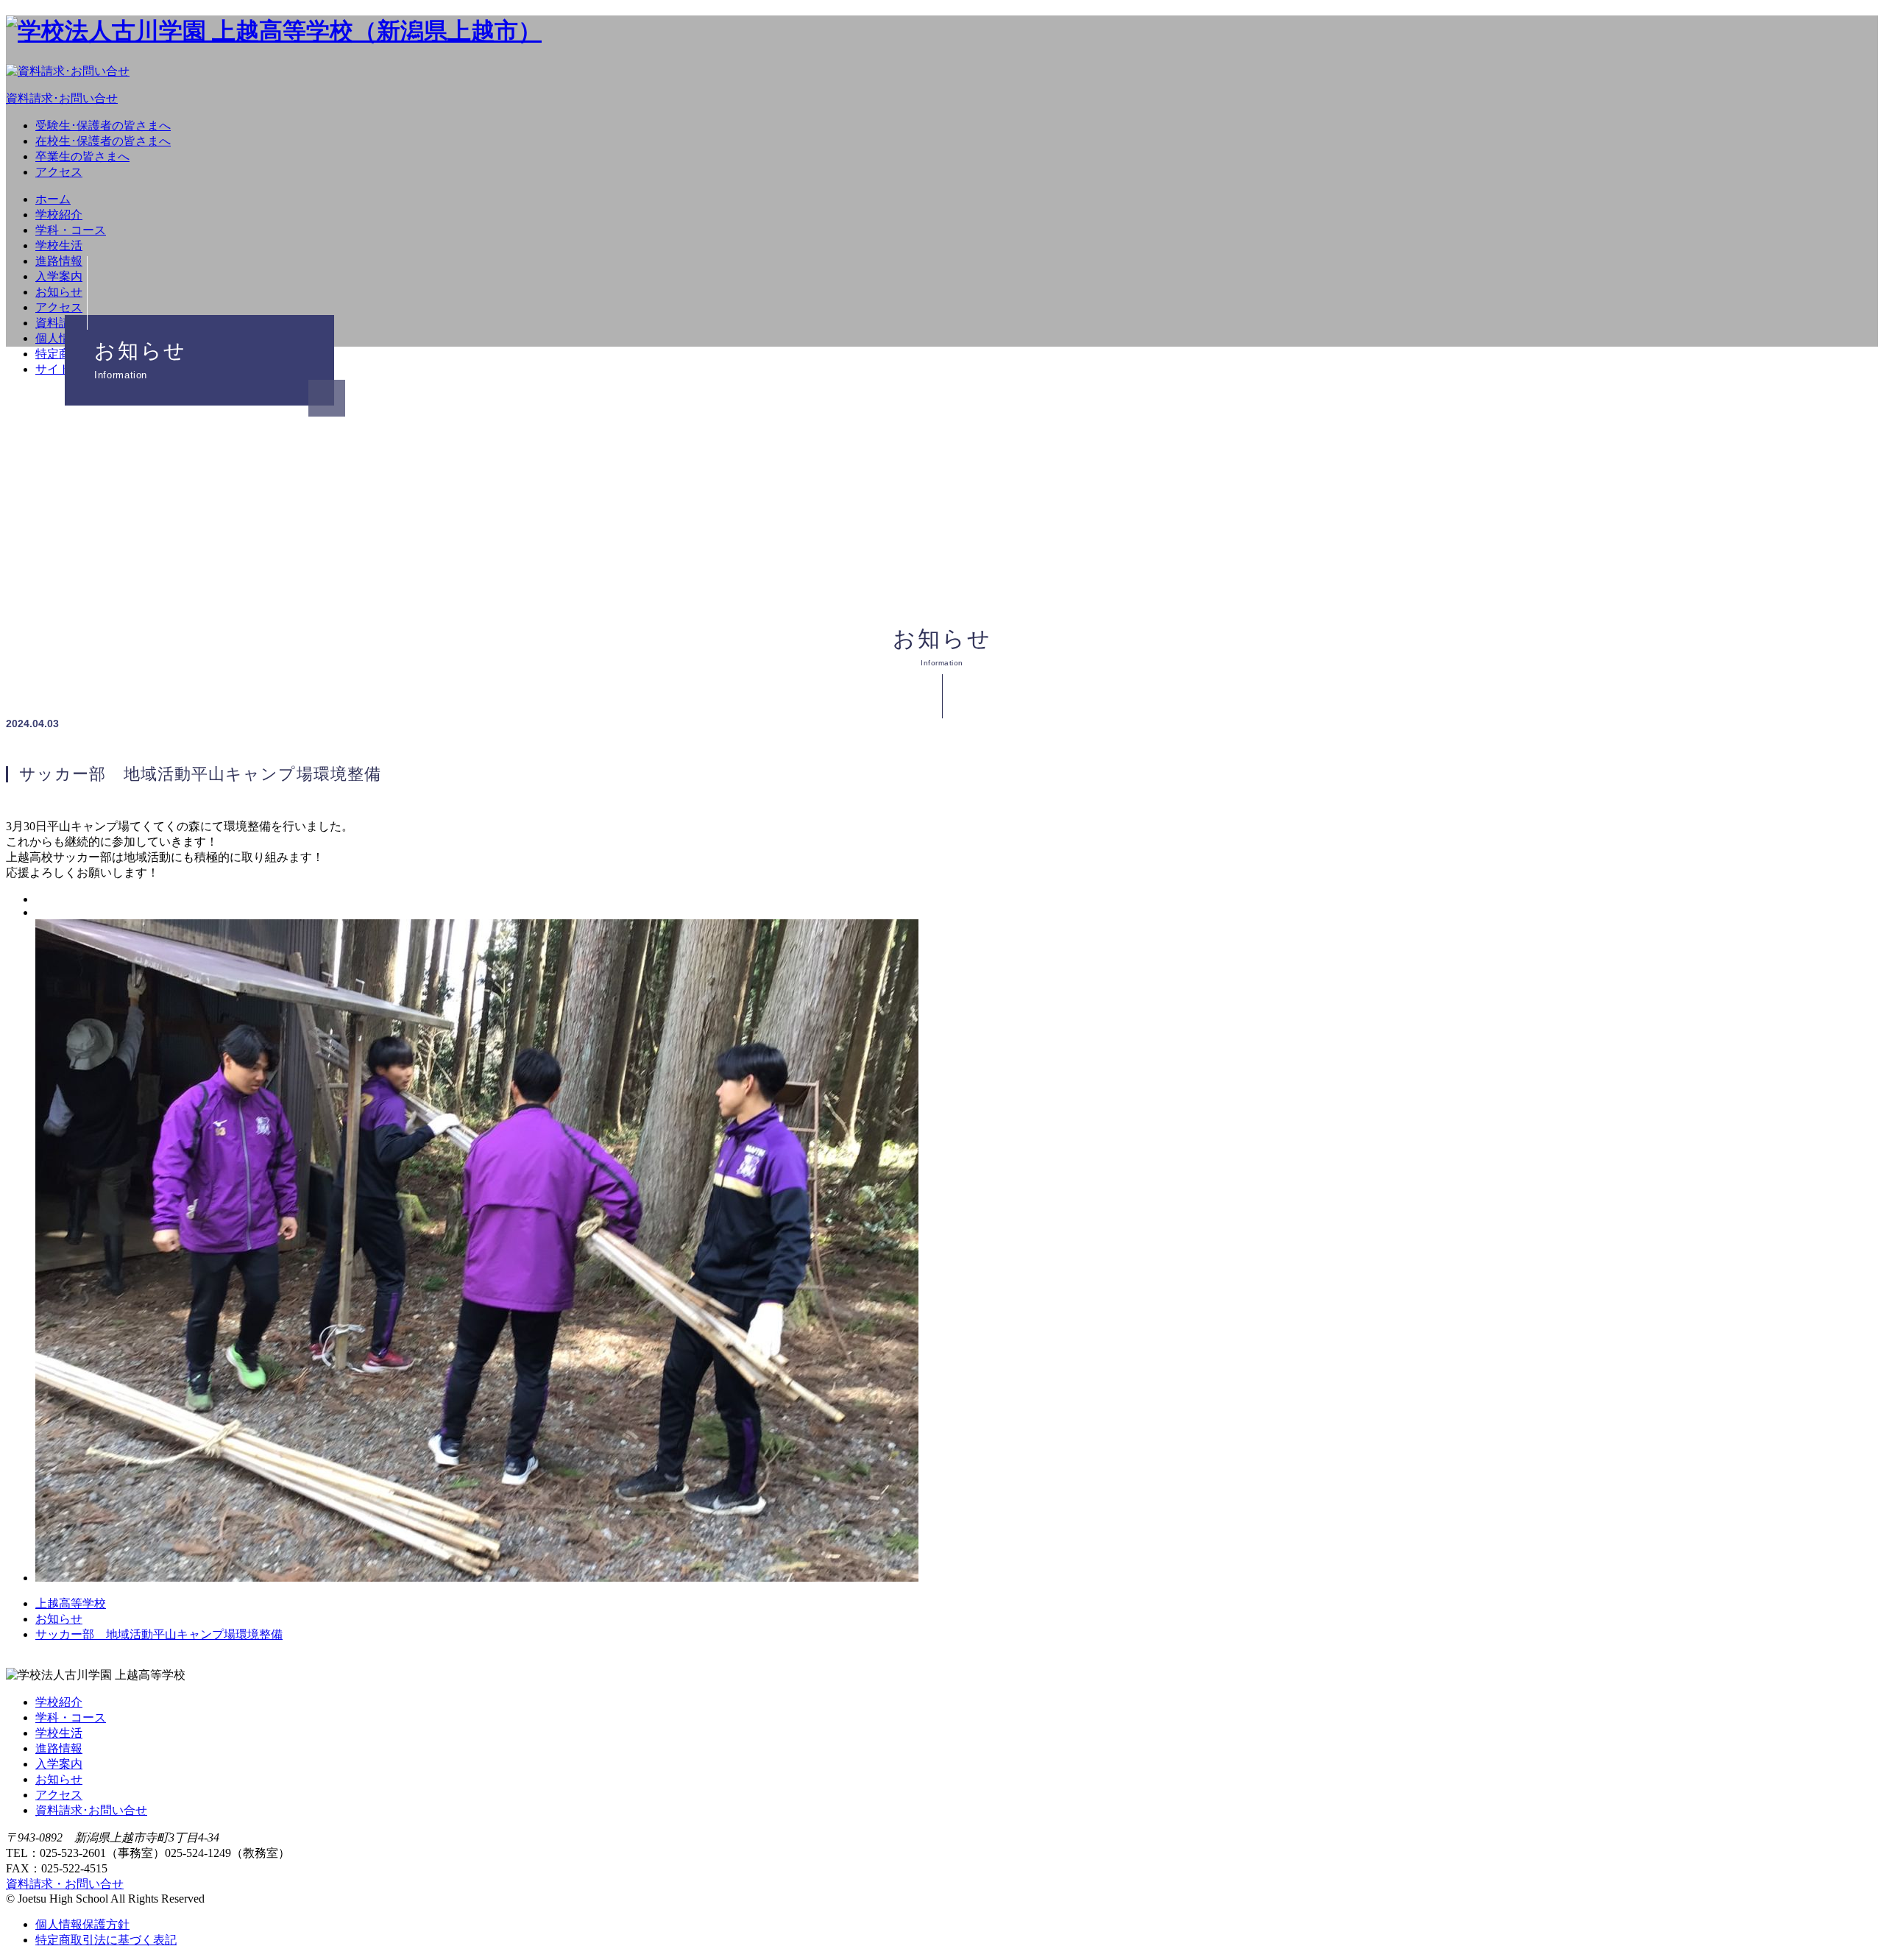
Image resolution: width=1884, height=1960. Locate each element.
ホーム (53, 199)
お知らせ (59, 292)
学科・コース (71, 230)
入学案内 (59, 276)
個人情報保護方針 (82, 1924)
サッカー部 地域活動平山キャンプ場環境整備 (159, 1634)
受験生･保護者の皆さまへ (103, 125)
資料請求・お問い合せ (65, 1884)
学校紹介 (59, 215)
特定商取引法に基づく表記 (106, 1940)
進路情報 (59, 261)
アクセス (59, 172)
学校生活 (59, 245)
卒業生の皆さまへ (82, 156)
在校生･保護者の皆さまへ (103, 141)
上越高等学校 (71, 1603)
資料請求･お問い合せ (91, 1810)
